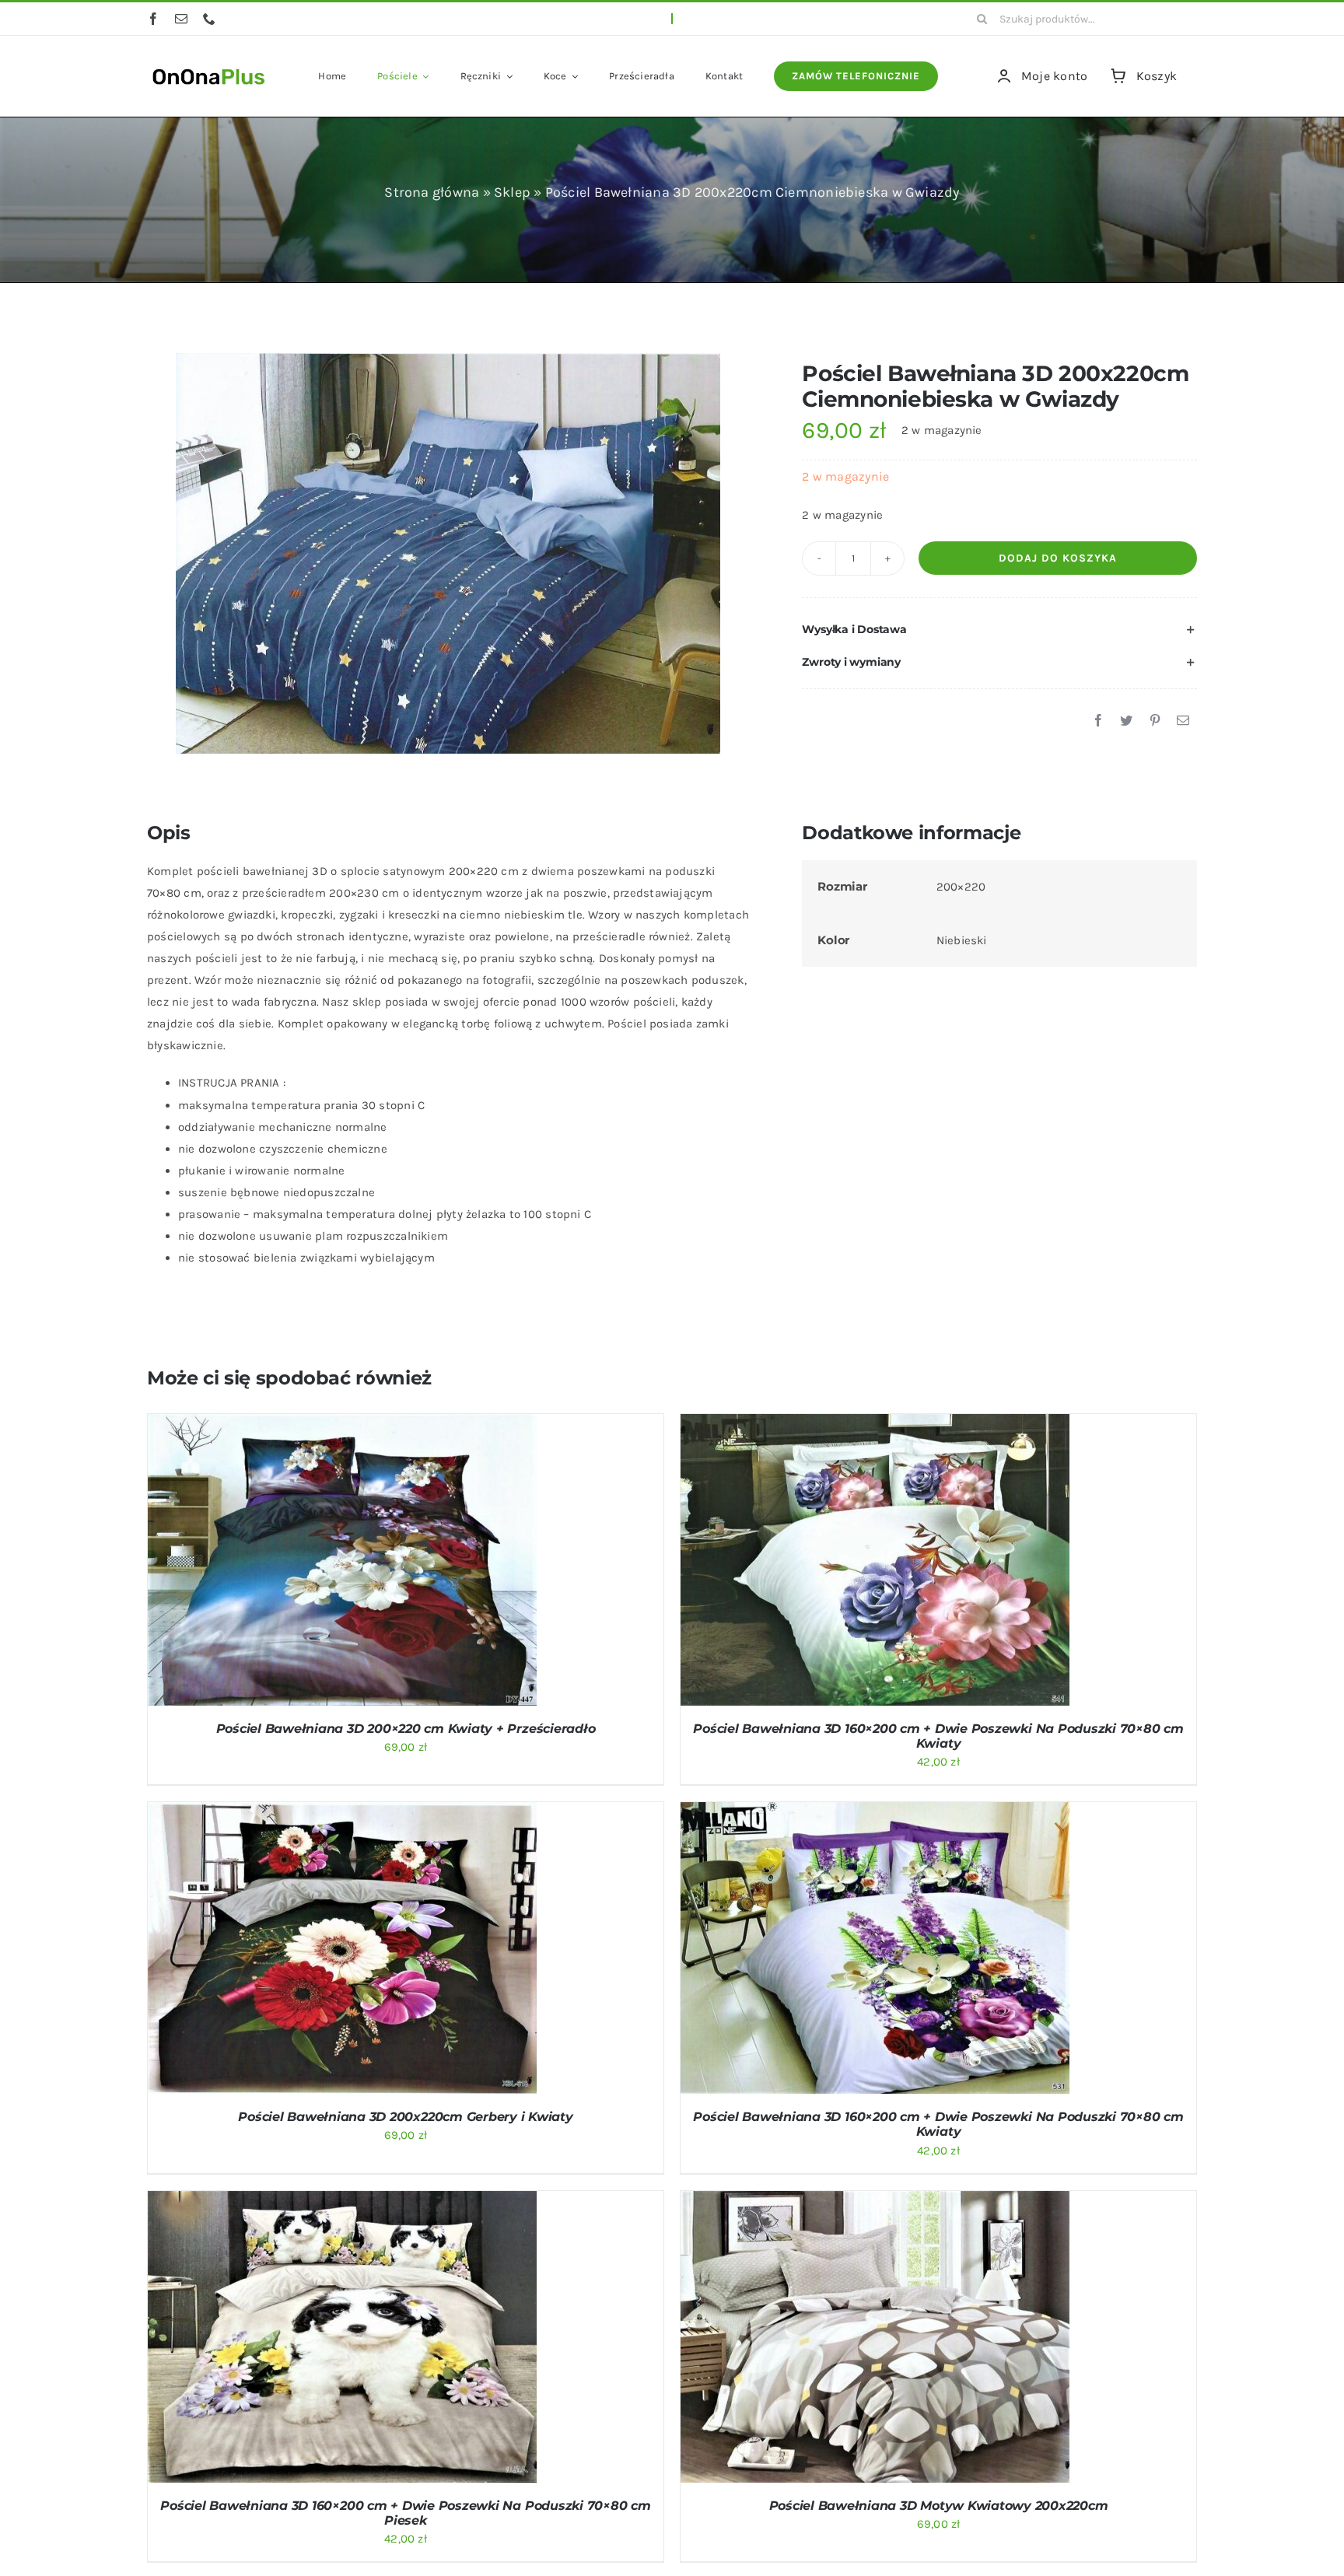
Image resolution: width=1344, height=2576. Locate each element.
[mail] (181, 19)
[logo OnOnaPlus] (209, 67)
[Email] (1183, 721)
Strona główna (432, 192)
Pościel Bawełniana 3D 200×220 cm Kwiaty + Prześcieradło (406, 1729)
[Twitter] (1126, 721)
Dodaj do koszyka (1058, 558)
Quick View (403, 1563)
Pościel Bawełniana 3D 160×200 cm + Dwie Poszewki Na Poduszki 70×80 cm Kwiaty (938, 1736)
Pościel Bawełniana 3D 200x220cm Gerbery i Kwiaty (405, 2117)
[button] (999, 630)
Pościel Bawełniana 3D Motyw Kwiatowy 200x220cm (939, 2506)
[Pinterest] (1155, 721)
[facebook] (153, 19)
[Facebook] (1098, 721)
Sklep (512, 192)
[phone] (209, 19)
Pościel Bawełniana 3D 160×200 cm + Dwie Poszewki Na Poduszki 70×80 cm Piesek (405, 2513)
